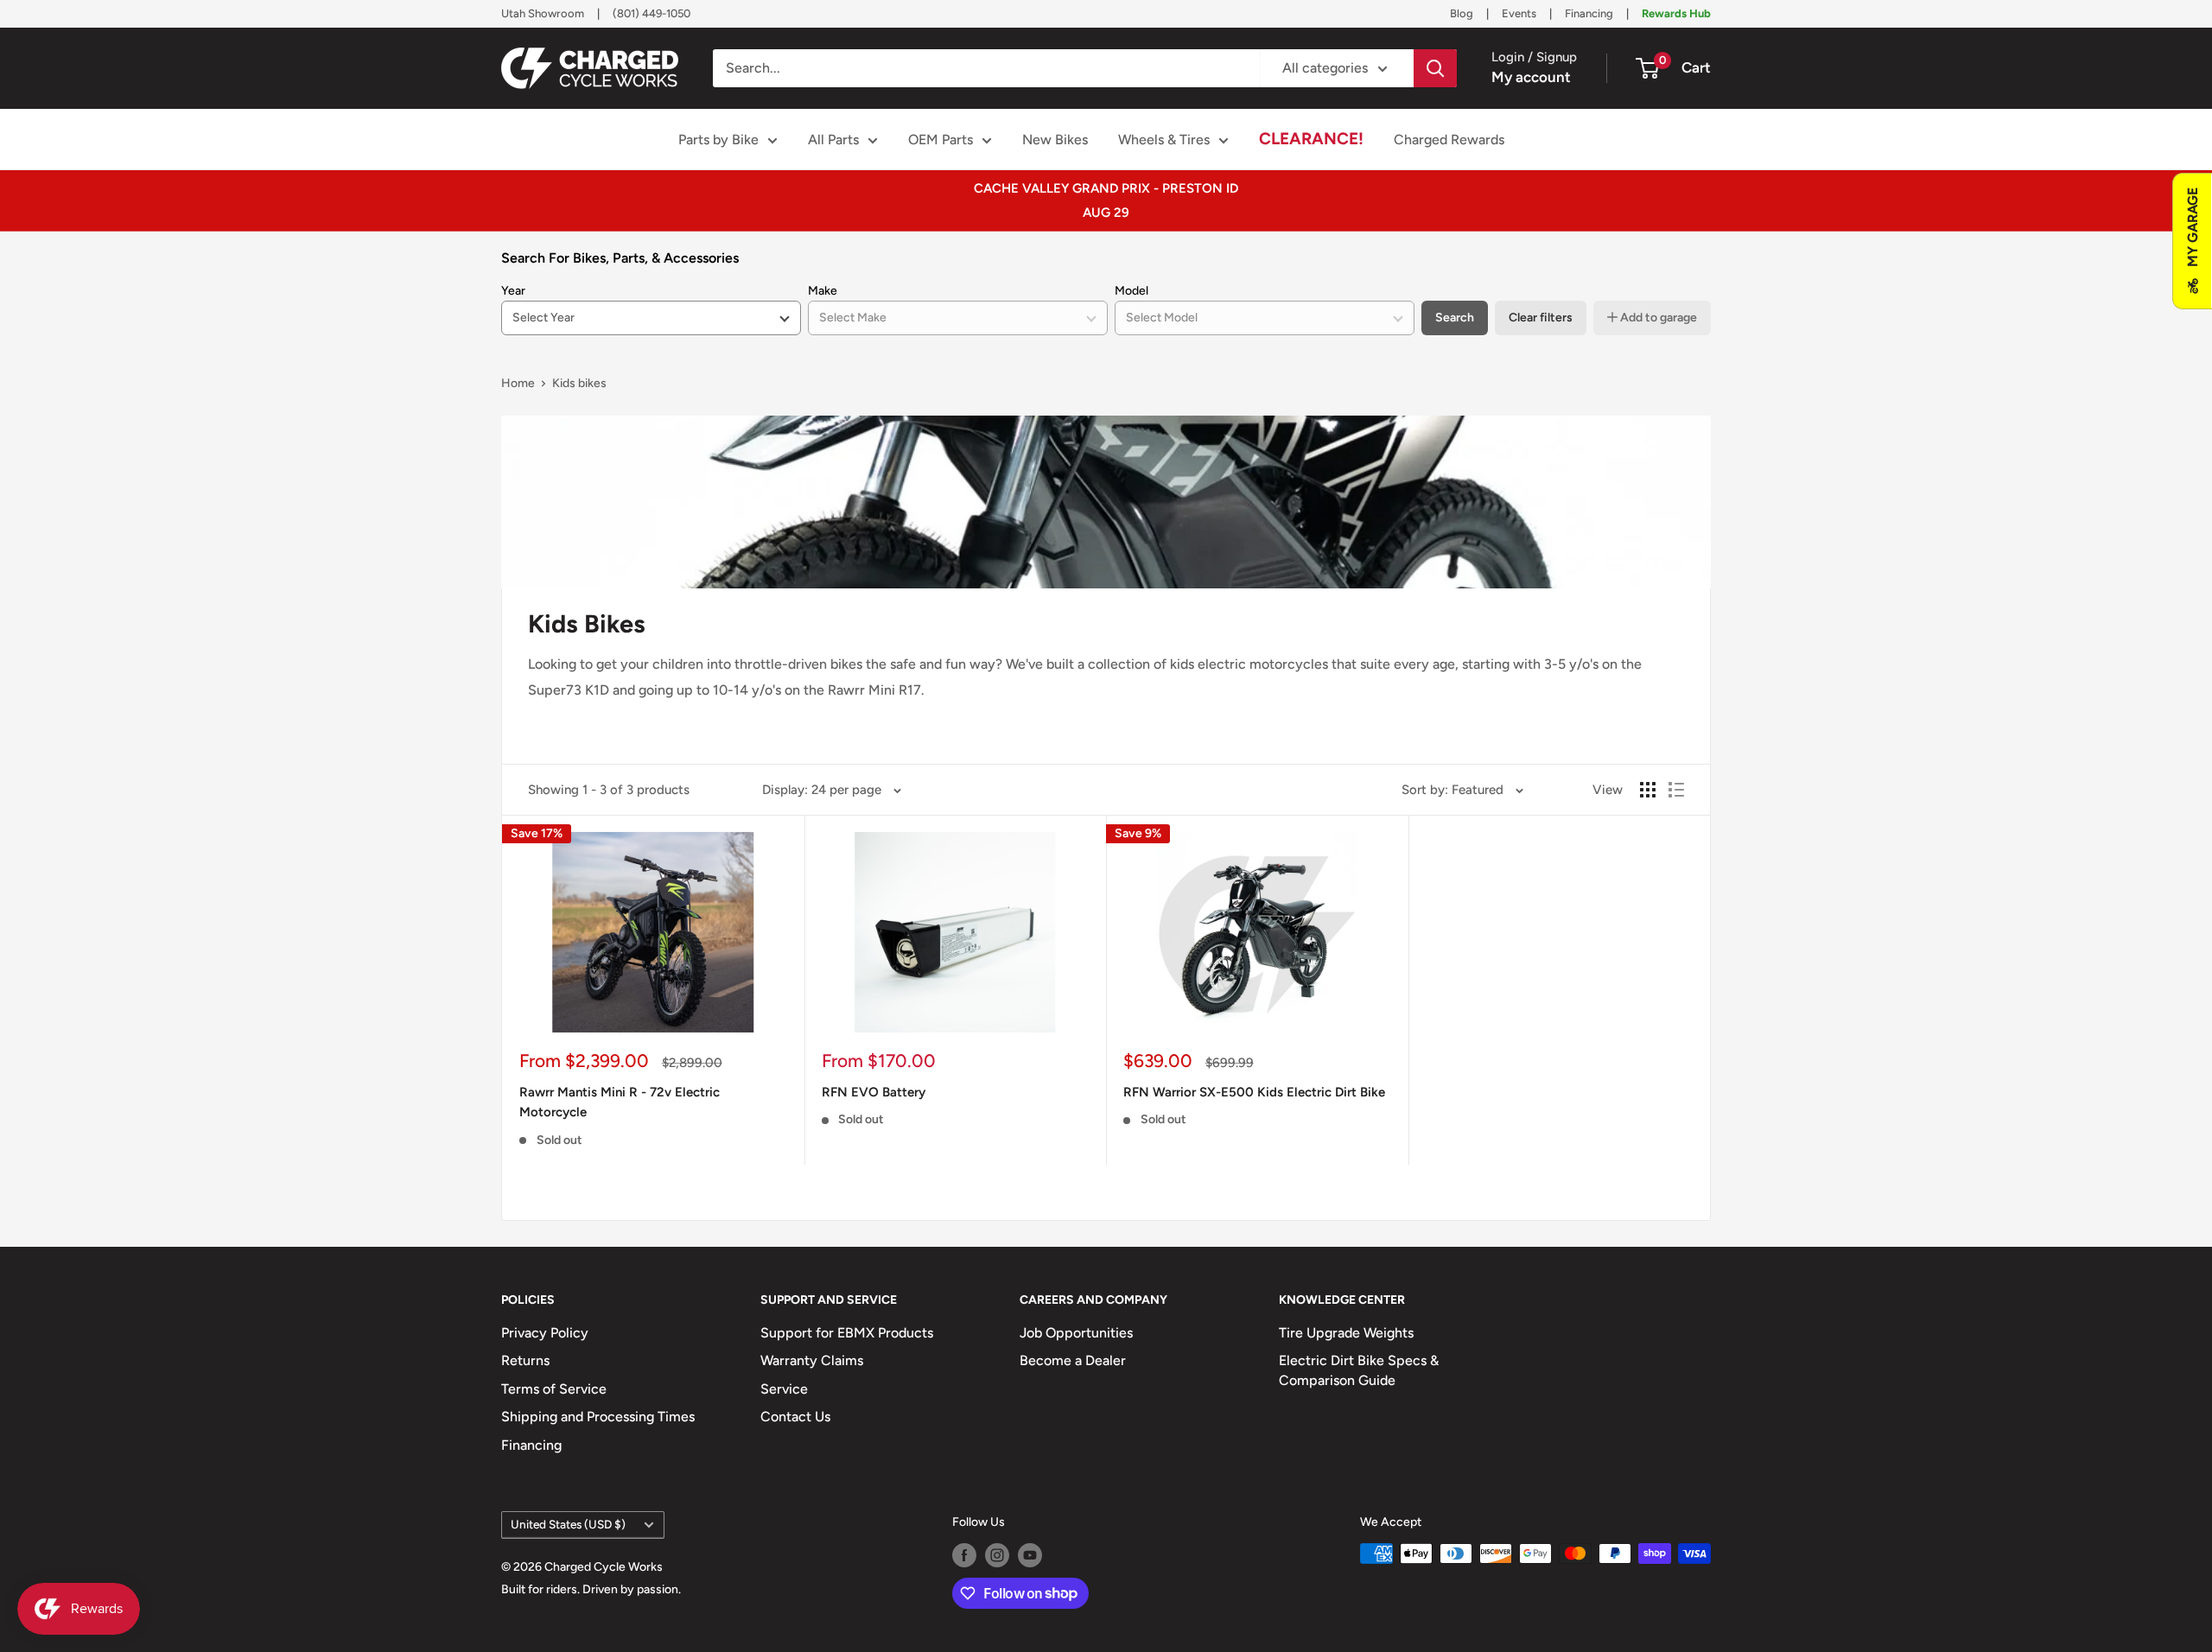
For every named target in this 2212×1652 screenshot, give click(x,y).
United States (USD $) (568, 1524)
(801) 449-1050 (652, 13)
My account (1531, 77)
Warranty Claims (812, 1360)
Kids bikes (579, 383)
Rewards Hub (1676, 13)
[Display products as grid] (1648, 790)
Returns (525, 1360)
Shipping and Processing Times (598, 1417)
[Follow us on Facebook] (964, 1555)
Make (823, 291)
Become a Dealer (1073, 1360)
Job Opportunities (1076, 1333)
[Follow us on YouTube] (1030, 1555)
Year (513, 291)
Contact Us (795, 1417)
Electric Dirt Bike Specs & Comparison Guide (1359, 1370)
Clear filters (1541, 318)
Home (518, 383)
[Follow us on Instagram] (997, 1555)
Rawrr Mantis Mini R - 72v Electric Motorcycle (620, 1102)
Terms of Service (554, 1389)
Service (784, 1389)
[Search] (1435, 68)
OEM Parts (941, 140)
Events (1519, 13)
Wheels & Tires (1164, 140)
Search (1455, 318)
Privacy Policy (545, 1333)
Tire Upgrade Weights (1346, 1333)
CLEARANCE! (1311, 139)
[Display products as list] (1676, 790)
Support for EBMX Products (847, 1333)
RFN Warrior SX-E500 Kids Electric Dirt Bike (1254, 1092)
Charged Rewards (1449, 140)
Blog (1462, 13)
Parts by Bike (718, 140)
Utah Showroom (543, 13)
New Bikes (1055, 140)
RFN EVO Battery (874, 1092)
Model (1131, 291)
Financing (1589, 13)
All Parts (833, 140)
